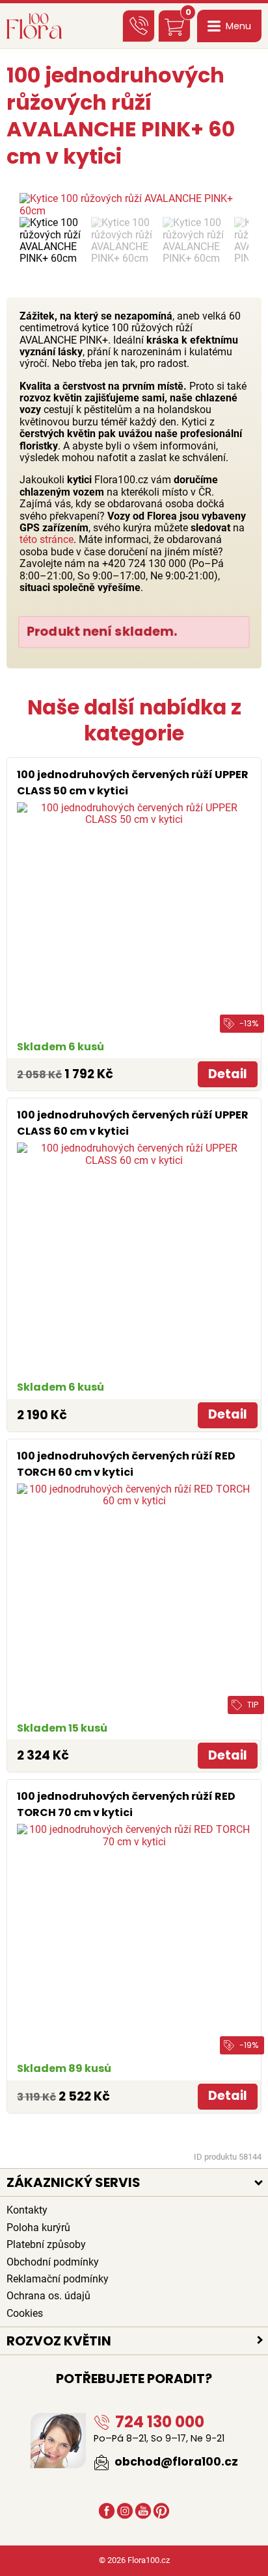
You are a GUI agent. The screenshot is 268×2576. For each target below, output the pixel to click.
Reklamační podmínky (58, 2279)
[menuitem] (52, 241)
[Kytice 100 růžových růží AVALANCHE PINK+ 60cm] (134, 205)
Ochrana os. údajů (48, 2296)
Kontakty (27, 2210)
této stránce (47, 539)
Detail (228, 1074)
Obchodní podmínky (53, 2262)
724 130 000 (158, 2422)
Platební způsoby (46, 2244)
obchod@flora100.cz (175, 2462)
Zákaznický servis (74, 2182)
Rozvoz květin (59, 2341)
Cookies (25, 2313)
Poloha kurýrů (38, 2228)
